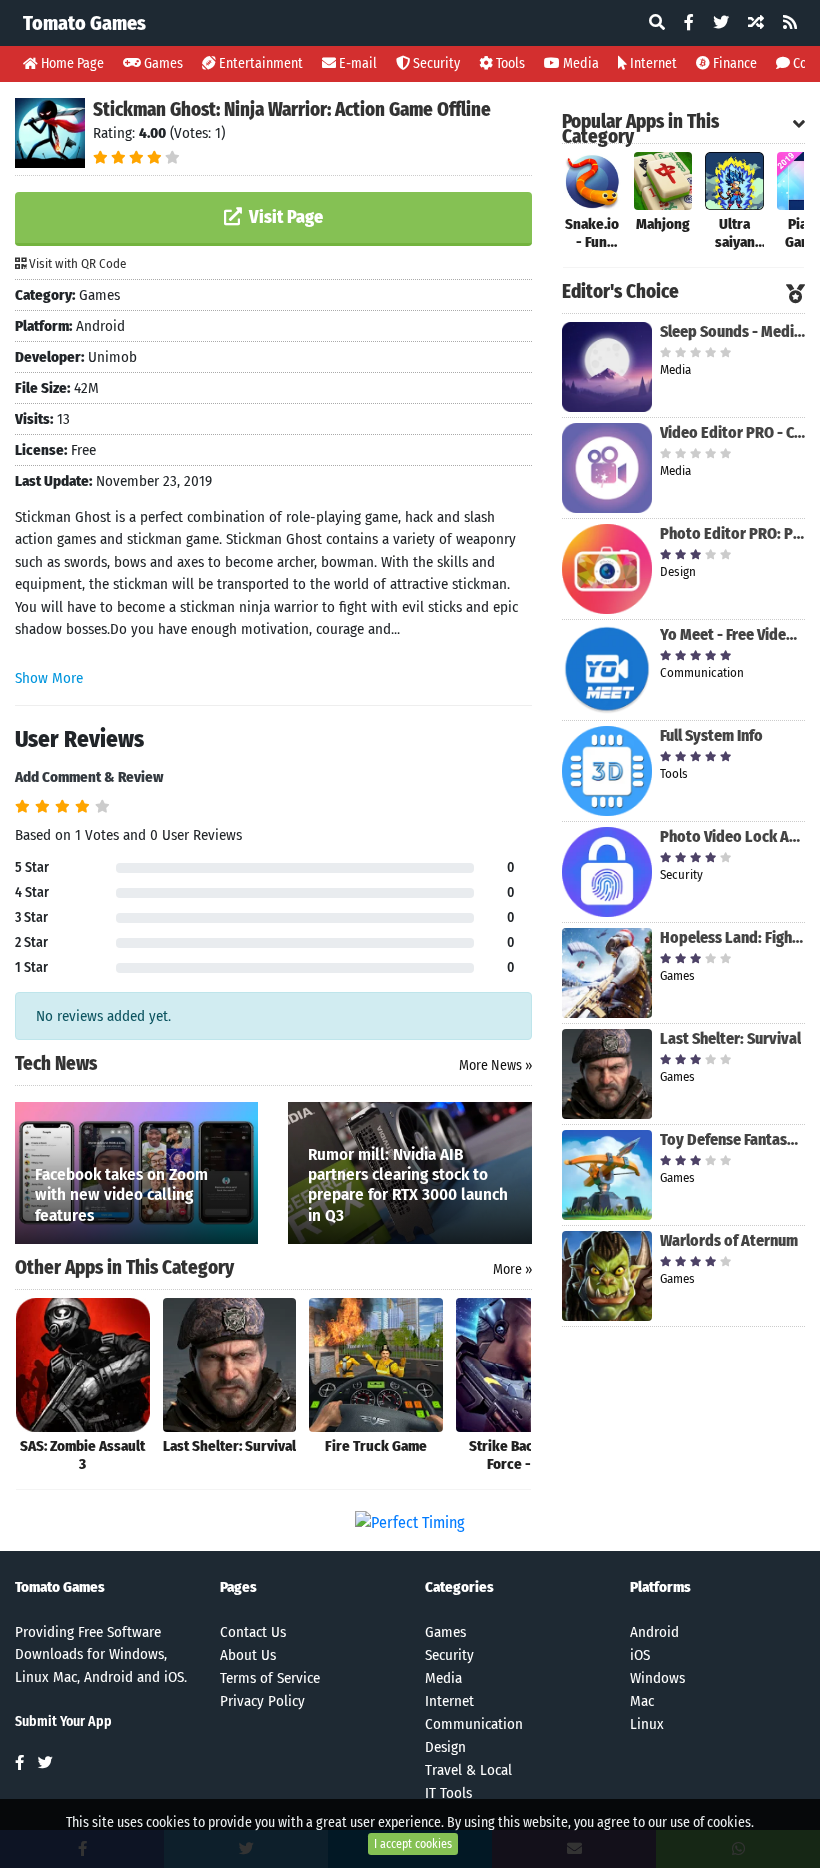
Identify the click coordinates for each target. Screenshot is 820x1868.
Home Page (71, 63)
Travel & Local (468, 1770)
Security (435, 63)
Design (445, 1747)
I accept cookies (413, 1844)
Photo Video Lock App (732, 836)
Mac (642, 1701)
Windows (657, 1678)
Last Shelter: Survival (730, 1038)
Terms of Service (270, 1678)
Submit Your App (63, 1721)
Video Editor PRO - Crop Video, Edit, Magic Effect (732, 432)
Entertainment (259, 63)
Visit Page (284, 217)
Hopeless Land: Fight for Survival (732, 937)
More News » (495, 1065)
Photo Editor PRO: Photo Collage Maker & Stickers (732, 533)
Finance (733, 63)
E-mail (356, 63)
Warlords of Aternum (729, 1240)
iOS (640, 1655)
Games (162, 63)
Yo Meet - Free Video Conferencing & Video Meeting (732, 634)
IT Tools (448, 1793)
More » (512, 1269)
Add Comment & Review (89, 777)
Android (654, 1632)
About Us (248, 1655)
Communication (474, 1724)
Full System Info (711, 735)
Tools (509, 63)
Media (579, 63)
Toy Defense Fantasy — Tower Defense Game (732, 1139)
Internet (652, 63)
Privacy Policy (262, 1701)
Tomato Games (84, 23)
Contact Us (253, 1632)
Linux (647, 1724)
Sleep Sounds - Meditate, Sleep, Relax (732, 331)
